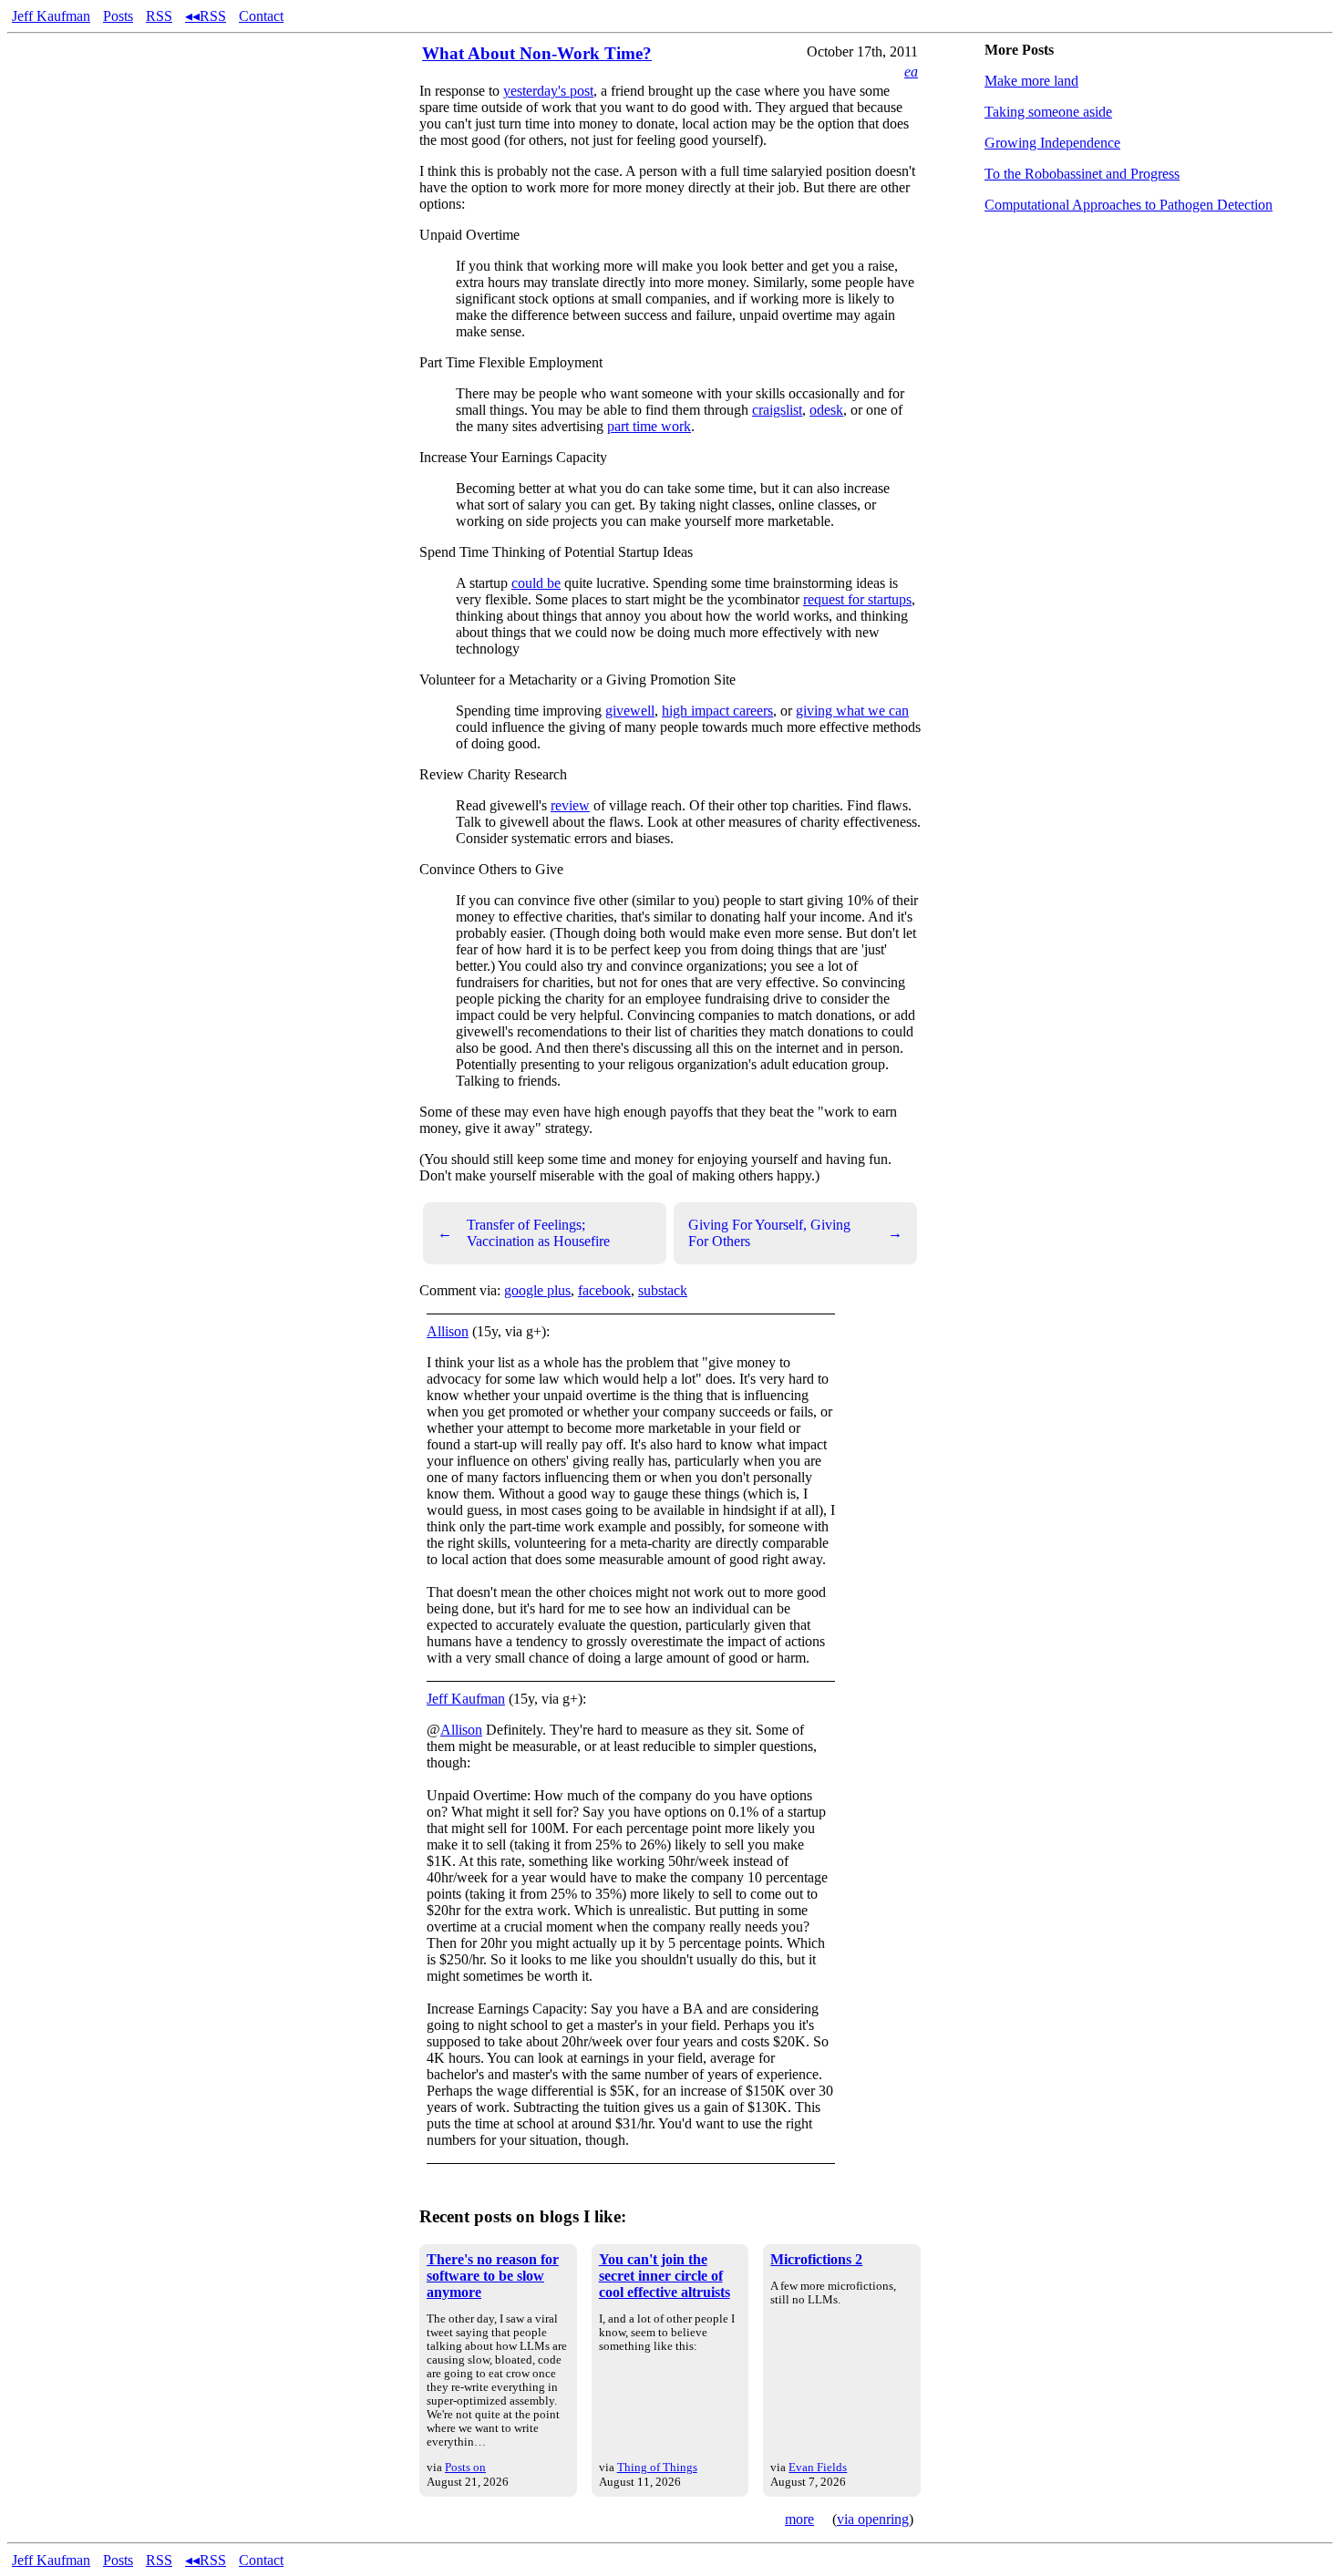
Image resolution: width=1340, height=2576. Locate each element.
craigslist (777, 410)
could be (536, 583)
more (799, 2519)
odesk (826, 410)
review (570, 805)
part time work (649, 426)
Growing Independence (1052, 143)
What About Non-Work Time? (537, 53)
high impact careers (717, 711)
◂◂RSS (206, 16)
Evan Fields (818, 2467)
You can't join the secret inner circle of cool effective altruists (665, 2276)
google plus (537, 1290)
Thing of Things (657, 2467)
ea (911, 72)
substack (663, 1290)
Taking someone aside (1048, 112)
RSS (159, 16)
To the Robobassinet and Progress (1082, 174)
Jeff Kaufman (51, 16)
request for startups (857, 599)
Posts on (465, 2467)
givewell (630, 711)
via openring (873, 2519)
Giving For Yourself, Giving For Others (795, 1233)
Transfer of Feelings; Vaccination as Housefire (524, 1233)
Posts (118, 16)
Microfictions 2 (816, 2259)
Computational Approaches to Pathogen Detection (1129, 205)
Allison (448, 1331)
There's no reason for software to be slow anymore (493, 2276)
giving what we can (852, 711)
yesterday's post (548, 91)
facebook (604, 1290)
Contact (261, 16)
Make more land (1031, 81)
